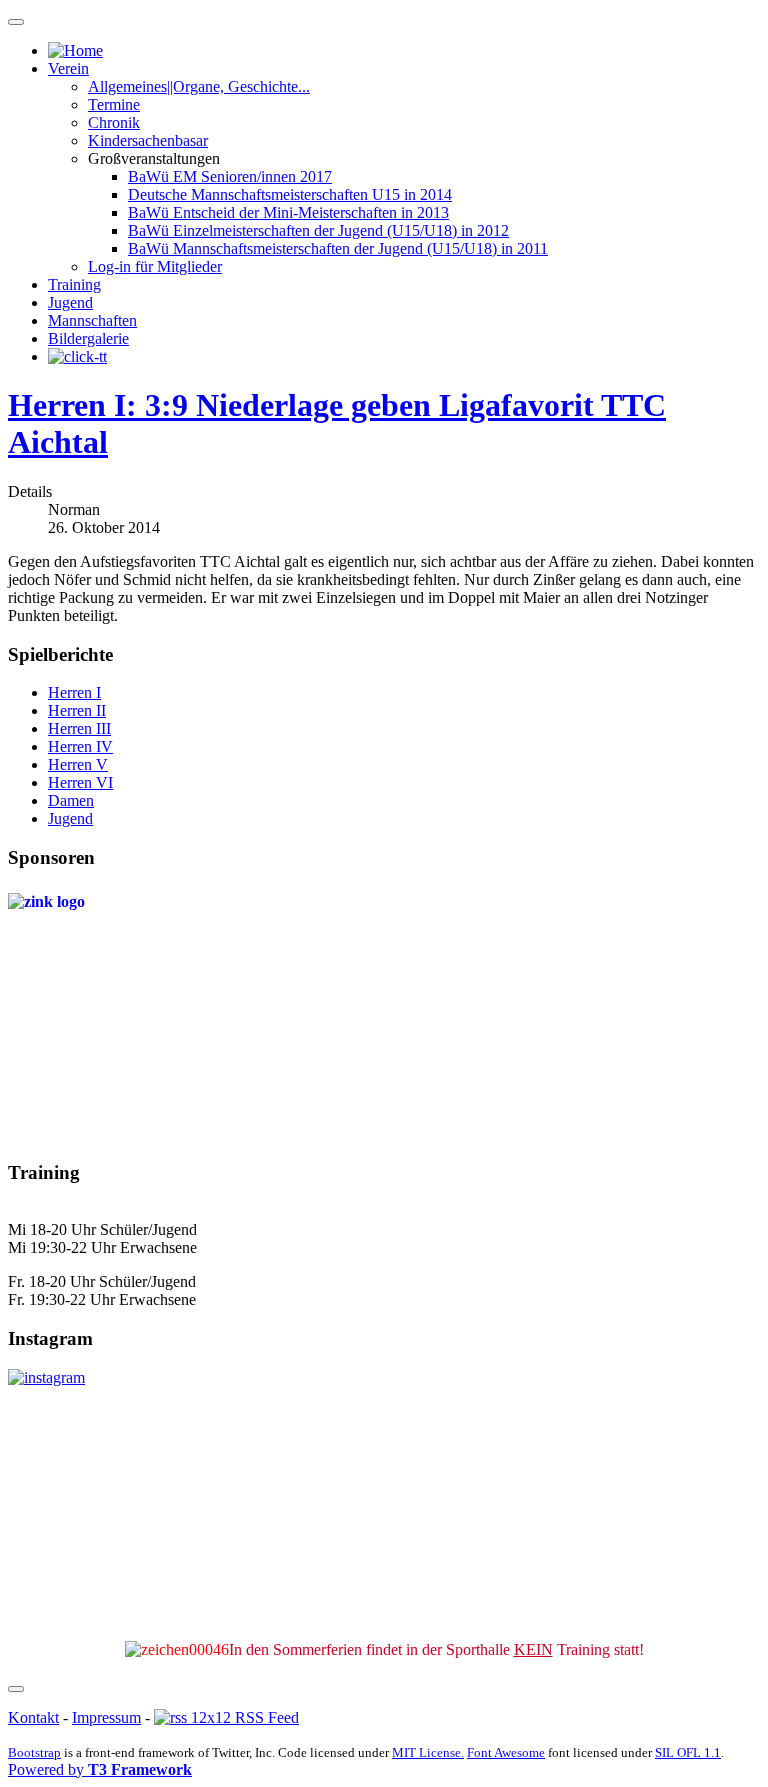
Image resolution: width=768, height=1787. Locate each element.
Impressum (106, 1717)
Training (74, 284)
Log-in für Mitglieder (155, 266)
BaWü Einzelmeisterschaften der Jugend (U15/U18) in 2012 (318, 230)
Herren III (79, 728)
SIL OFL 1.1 (688, 1752)
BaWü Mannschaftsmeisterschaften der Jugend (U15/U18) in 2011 (338, 248)
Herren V (78, 764)
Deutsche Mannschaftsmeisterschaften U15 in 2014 (290, 194)
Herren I (74, 692)
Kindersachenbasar (148, 140)
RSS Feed (265, 1717)
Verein (68, 68)
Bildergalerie (88, 338)
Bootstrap (34, 1752)
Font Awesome (506, 1752)
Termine (114, 104)
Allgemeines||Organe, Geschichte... (199, 86)
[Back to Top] (16, 1689)
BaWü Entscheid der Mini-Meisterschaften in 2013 (288, 212)
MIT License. (428, 1752)
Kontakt (33, 1717)
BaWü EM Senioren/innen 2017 (230, 176)
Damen (71, 800)
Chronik (114, 122)
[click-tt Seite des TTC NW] (77, 356)
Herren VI (80, 782)
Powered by (100, 1769)
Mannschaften (92, 320)
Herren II (77, 710)
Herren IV (80, 746)
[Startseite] (75, 50)
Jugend (70, 302)
